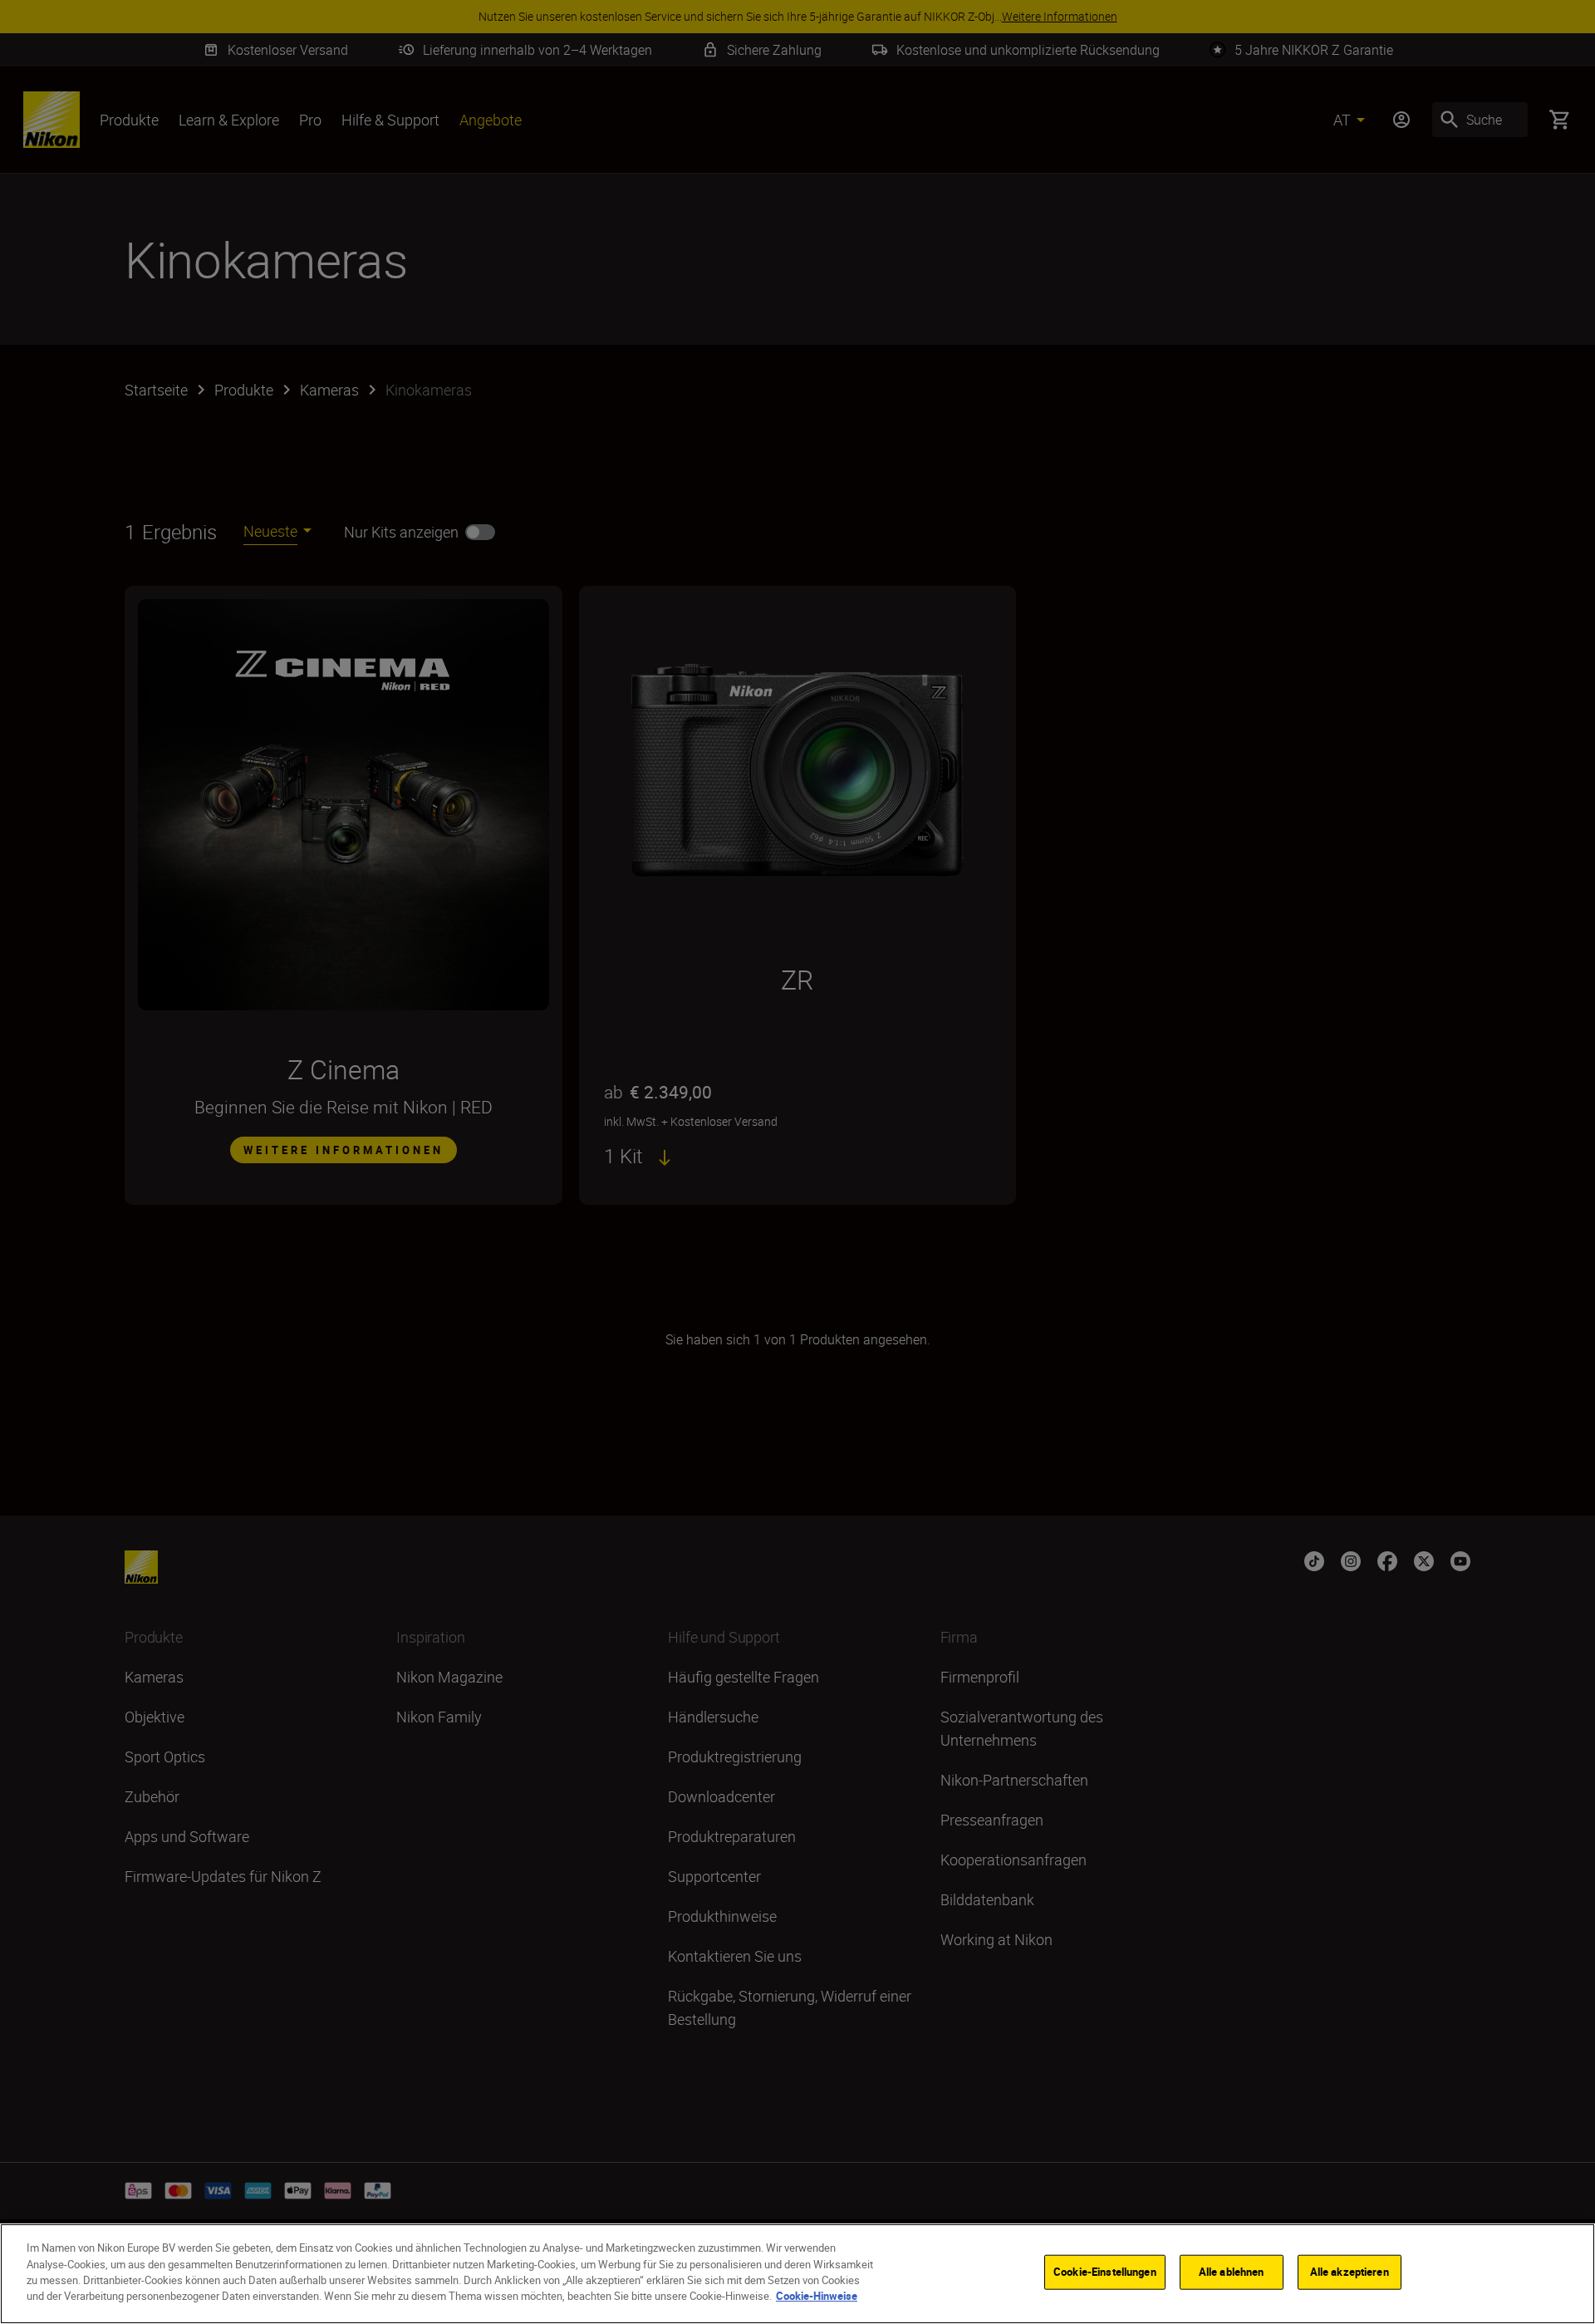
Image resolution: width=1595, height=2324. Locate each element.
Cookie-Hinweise (817, 2296)
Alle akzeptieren (1350, 2272)
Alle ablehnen (1232, 2272)
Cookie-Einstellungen (1105, 2272)
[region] (797, 2274)
